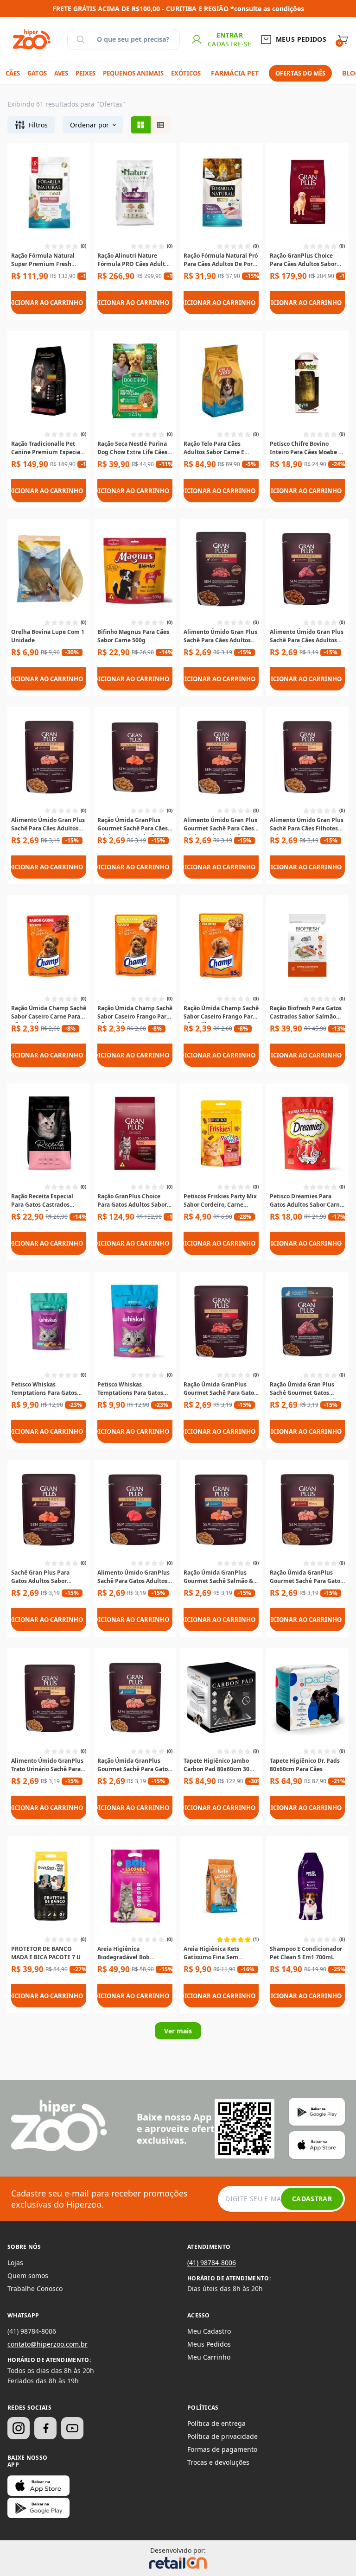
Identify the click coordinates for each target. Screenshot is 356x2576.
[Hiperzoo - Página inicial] (32, 39)
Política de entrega (216, 2423)
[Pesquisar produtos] (81, 39)
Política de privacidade (222, 2436)
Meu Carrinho (209, 2357)
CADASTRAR (312, 2199)
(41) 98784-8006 (212, 2263)
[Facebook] (45, 2428)
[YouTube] (72, 2428)
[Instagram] (19, 2428)
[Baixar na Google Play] (38, 2508)
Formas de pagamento (222, 2449)
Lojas (15, 2263)
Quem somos (28, 2275)
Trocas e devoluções (218, 2462)
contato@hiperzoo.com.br (48, 2344)
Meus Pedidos (209, 2344)
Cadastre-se (230, 44)
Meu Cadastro (209, 2331)
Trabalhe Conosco (35, 2288)
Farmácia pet (235, 73)
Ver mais (178, 2031)
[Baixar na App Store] (38, 2486)
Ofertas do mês (300, 73)
